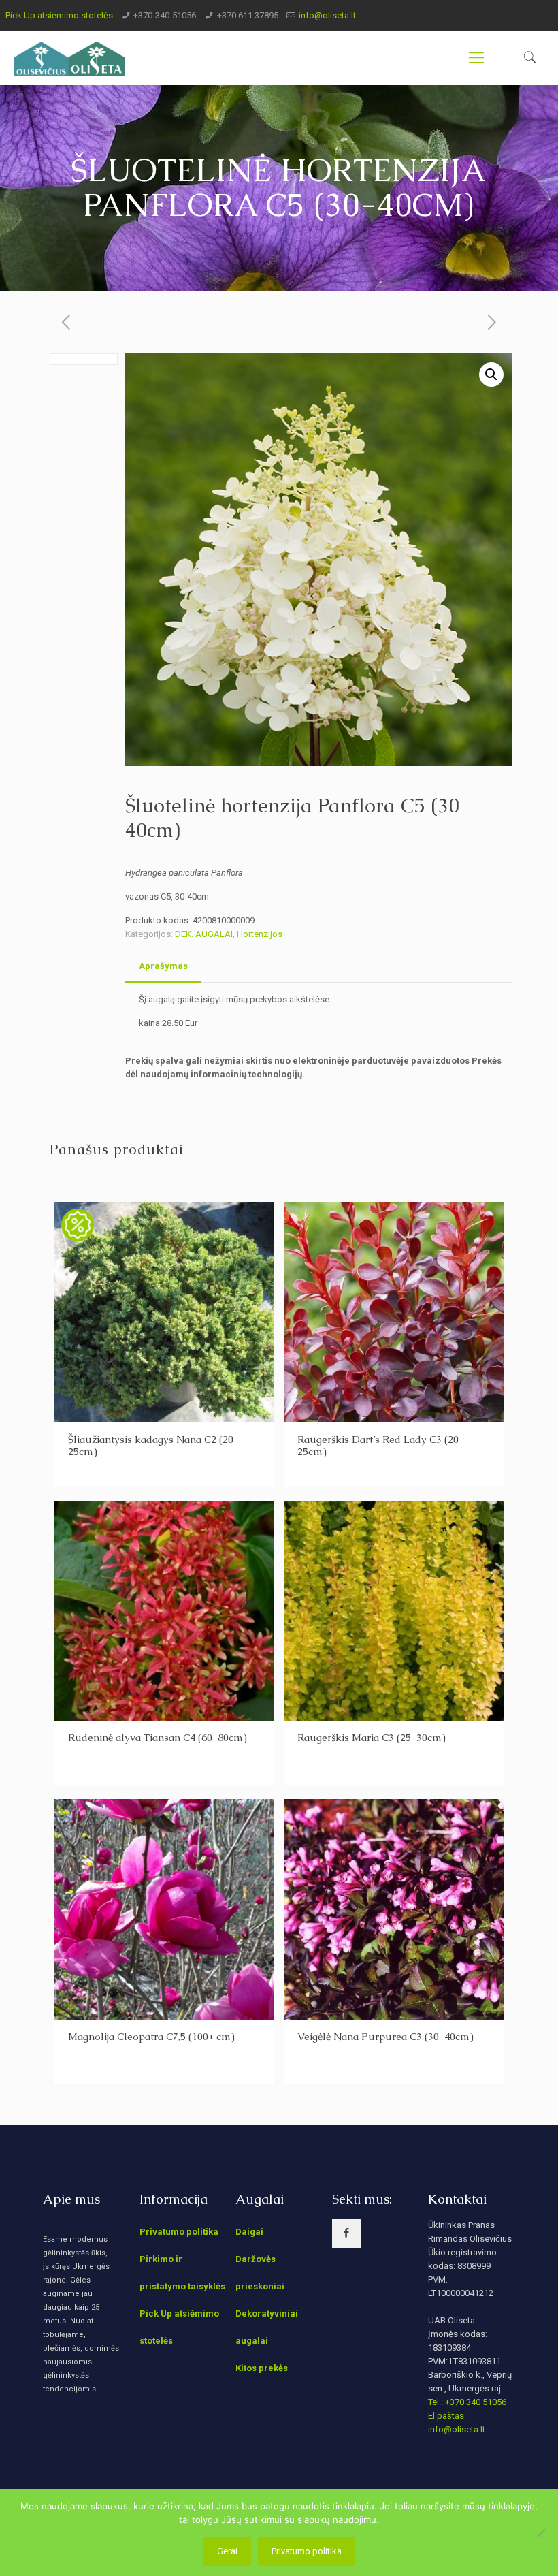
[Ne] (541, 2532)
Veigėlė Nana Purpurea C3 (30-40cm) (385, 2036)
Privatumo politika (179, 2232)
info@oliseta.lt (327, 15)
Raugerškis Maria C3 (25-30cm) (372, 1737)
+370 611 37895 (248, 15)
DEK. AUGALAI (204, 934)
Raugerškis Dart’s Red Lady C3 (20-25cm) (381, 1445)
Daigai (249, 2232)
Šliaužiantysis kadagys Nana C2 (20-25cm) (153, 1445)
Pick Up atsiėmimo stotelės (59, 15)
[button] (491, 375)
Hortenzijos (260, 934)
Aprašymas (163, 966)
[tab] (163, 967)
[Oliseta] (69, 58)
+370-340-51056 (165, 15)
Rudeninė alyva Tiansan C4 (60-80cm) (158, 1737)
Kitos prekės (262, 2368)
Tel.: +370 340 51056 (467, 2402)
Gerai (227, 2551)
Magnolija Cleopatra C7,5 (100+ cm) (151, 2036)
